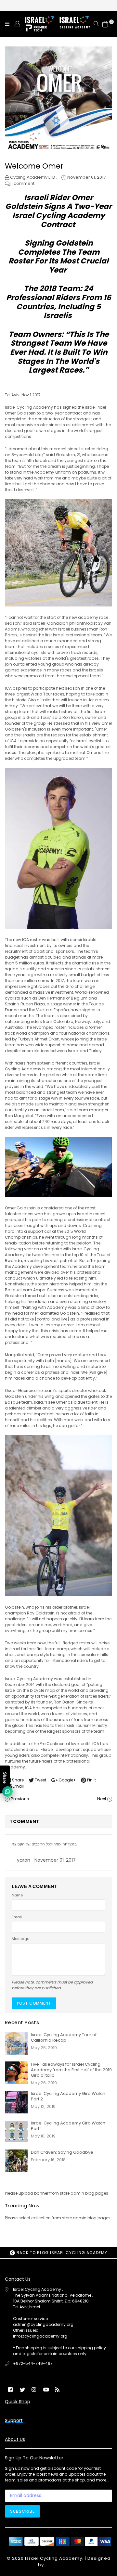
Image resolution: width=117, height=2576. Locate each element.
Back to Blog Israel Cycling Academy (61, 2253)
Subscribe (22, 2511)
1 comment (23, 183)
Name (17, 1895)
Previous (20, 1799)
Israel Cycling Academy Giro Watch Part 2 (68, 2096)
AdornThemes (62, 2565)
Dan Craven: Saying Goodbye (62, 2152)
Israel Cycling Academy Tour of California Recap (64, 2037)
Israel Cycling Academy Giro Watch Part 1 (68, 2126)
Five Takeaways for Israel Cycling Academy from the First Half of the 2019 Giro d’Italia (71, 2070)
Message (20, 1939)
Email (17, 1917)
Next (102, 1799)
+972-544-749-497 (33, 2363)
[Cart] (105, 24)
